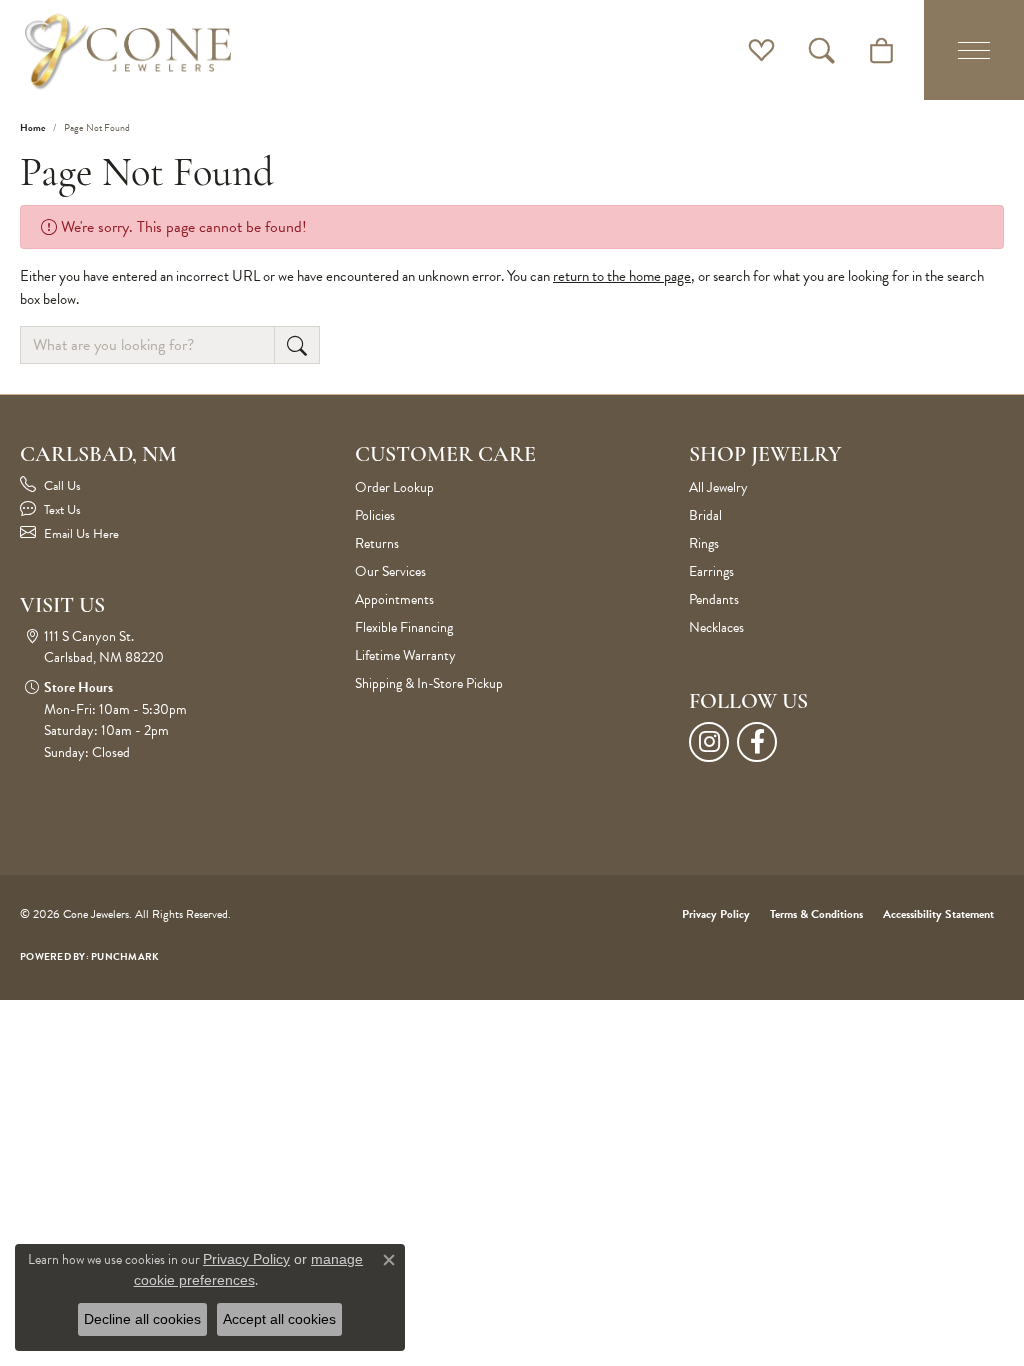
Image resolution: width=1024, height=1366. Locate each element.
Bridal (705, 515)
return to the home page (622, 276)
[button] (761, 50)
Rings (704, 543)
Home (32, 127)
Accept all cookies (279, 1319)
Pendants (714, 599)
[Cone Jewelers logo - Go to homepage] (128, 50)
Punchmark (125, 956)
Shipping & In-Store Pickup (429, 683)
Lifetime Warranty (405, 655)
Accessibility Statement (938, 914)
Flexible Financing (404, 627)
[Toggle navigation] (974, 50)
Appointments (394, 599)
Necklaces (716, 627)
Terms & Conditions (816, 914)
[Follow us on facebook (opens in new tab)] (757, 742)
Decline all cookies (142, 1319)
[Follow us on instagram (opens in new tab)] (709, 742)
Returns (377, 543)
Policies (375, 515)
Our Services (390, 571)
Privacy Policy (716, 914)
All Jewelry (718, 487)
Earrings (711, 571)
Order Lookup (394, 487)
